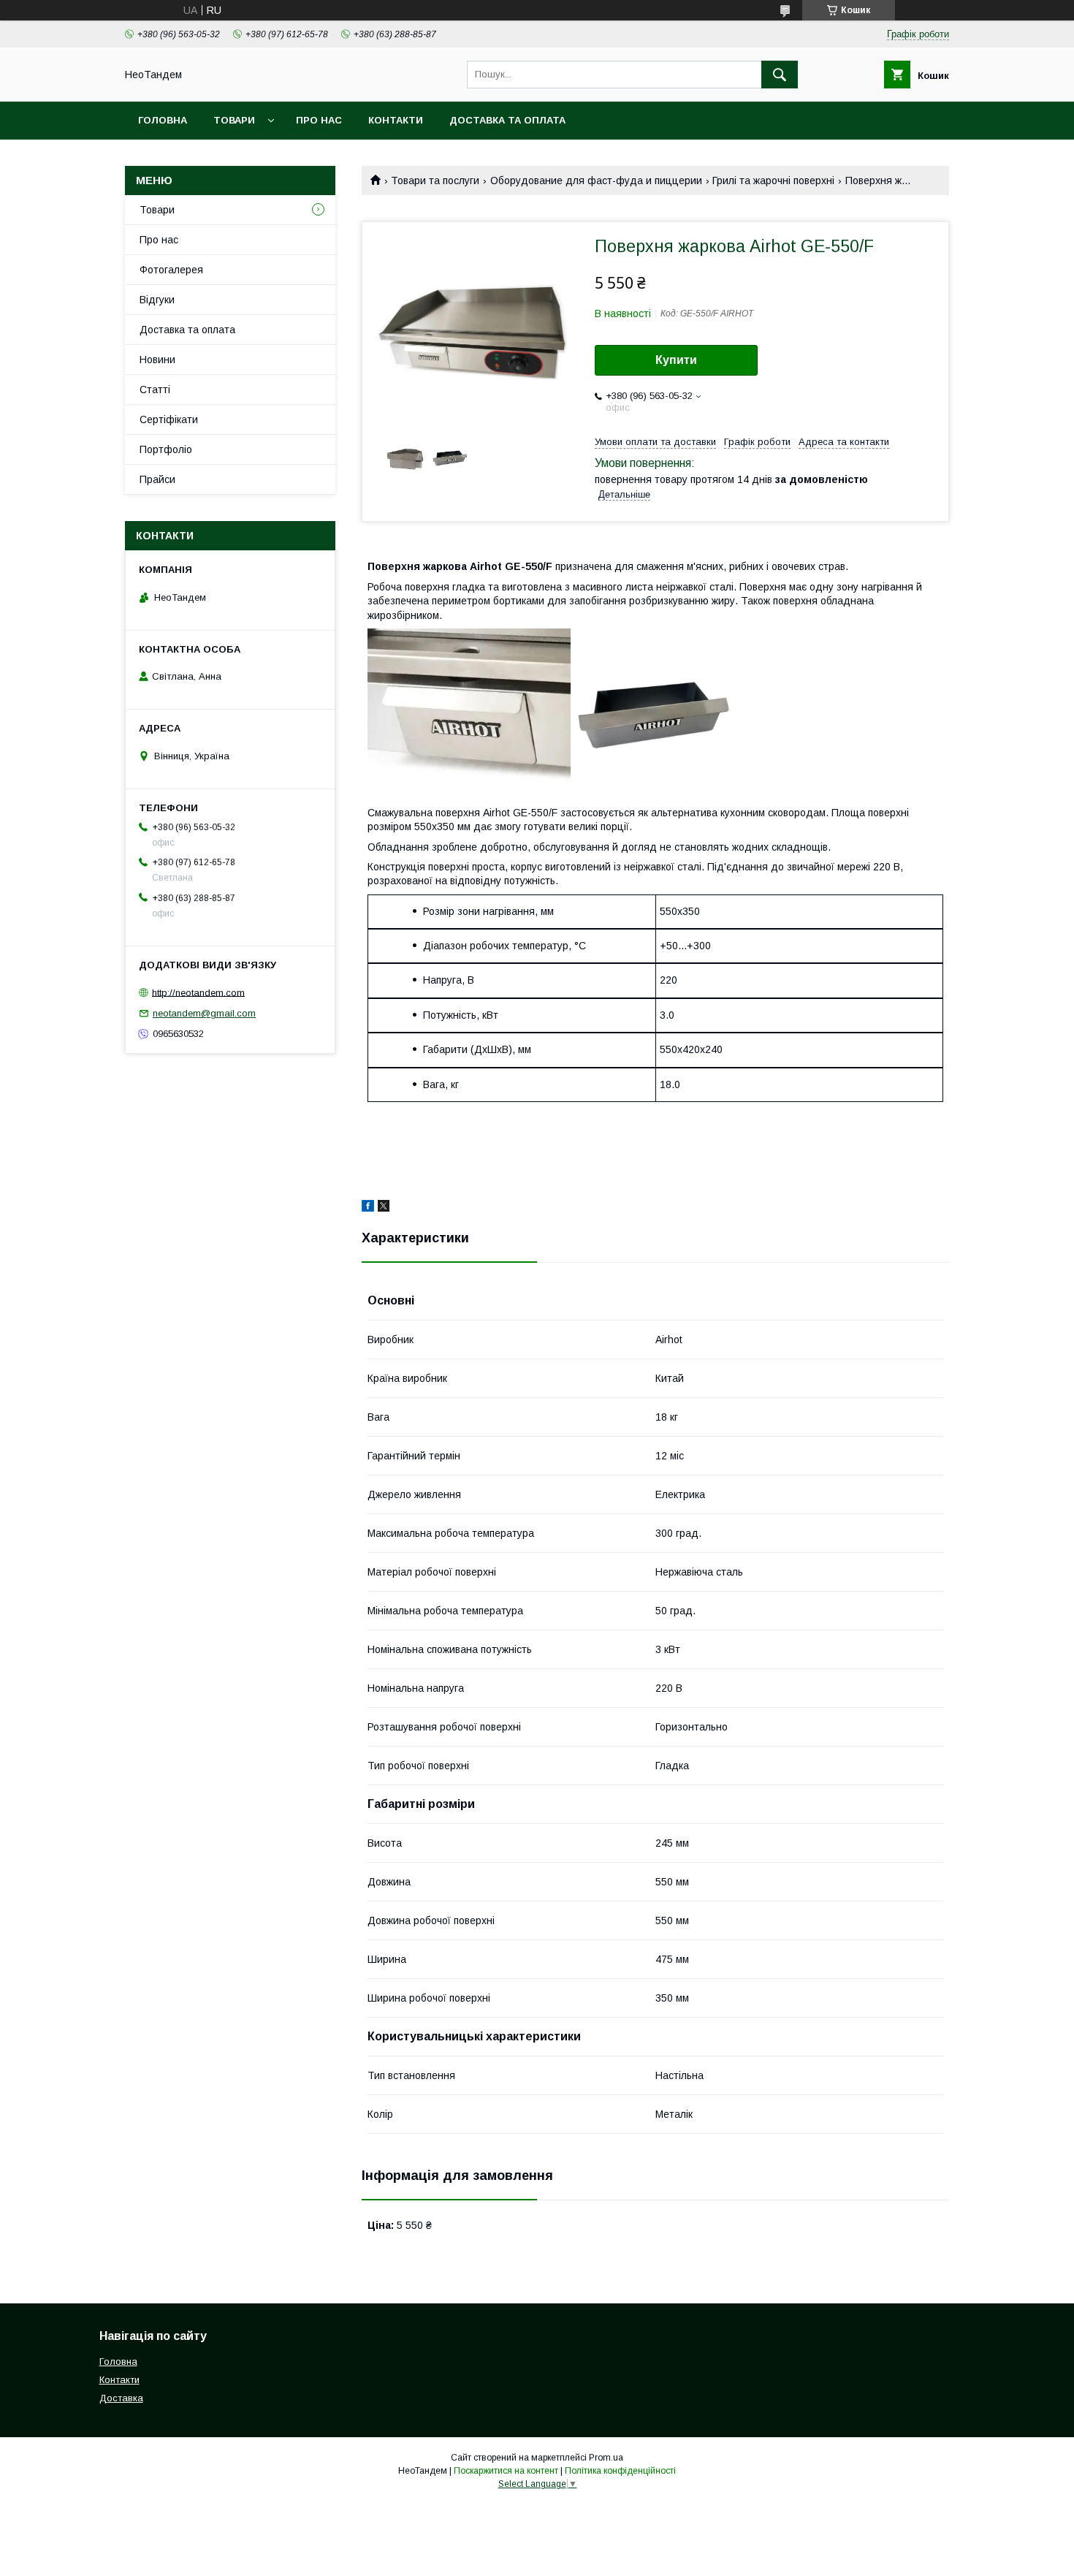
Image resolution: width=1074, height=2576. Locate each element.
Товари (234, 120)
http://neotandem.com (198, 992)
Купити (676, 360)
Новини (157, 360)
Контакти (396, 120)
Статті (155, 390)
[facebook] (368, 1208)
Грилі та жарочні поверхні (773, 181)
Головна (163, 120)
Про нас (319, 120)
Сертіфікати (169, 419)
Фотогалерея (171, 270)
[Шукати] (780, 75)
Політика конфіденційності (620, 2471)
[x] (384, 1208)
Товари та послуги (435, 181)
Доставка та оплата (507, 120)
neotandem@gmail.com (204, 1013)
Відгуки (157, 300)
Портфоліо (166, 449)
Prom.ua (606, 2458)
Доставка (121, 2398)
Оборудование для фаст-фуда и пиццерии (596, 181)
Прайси (157, 479)
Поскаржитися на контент (506, 2471)
